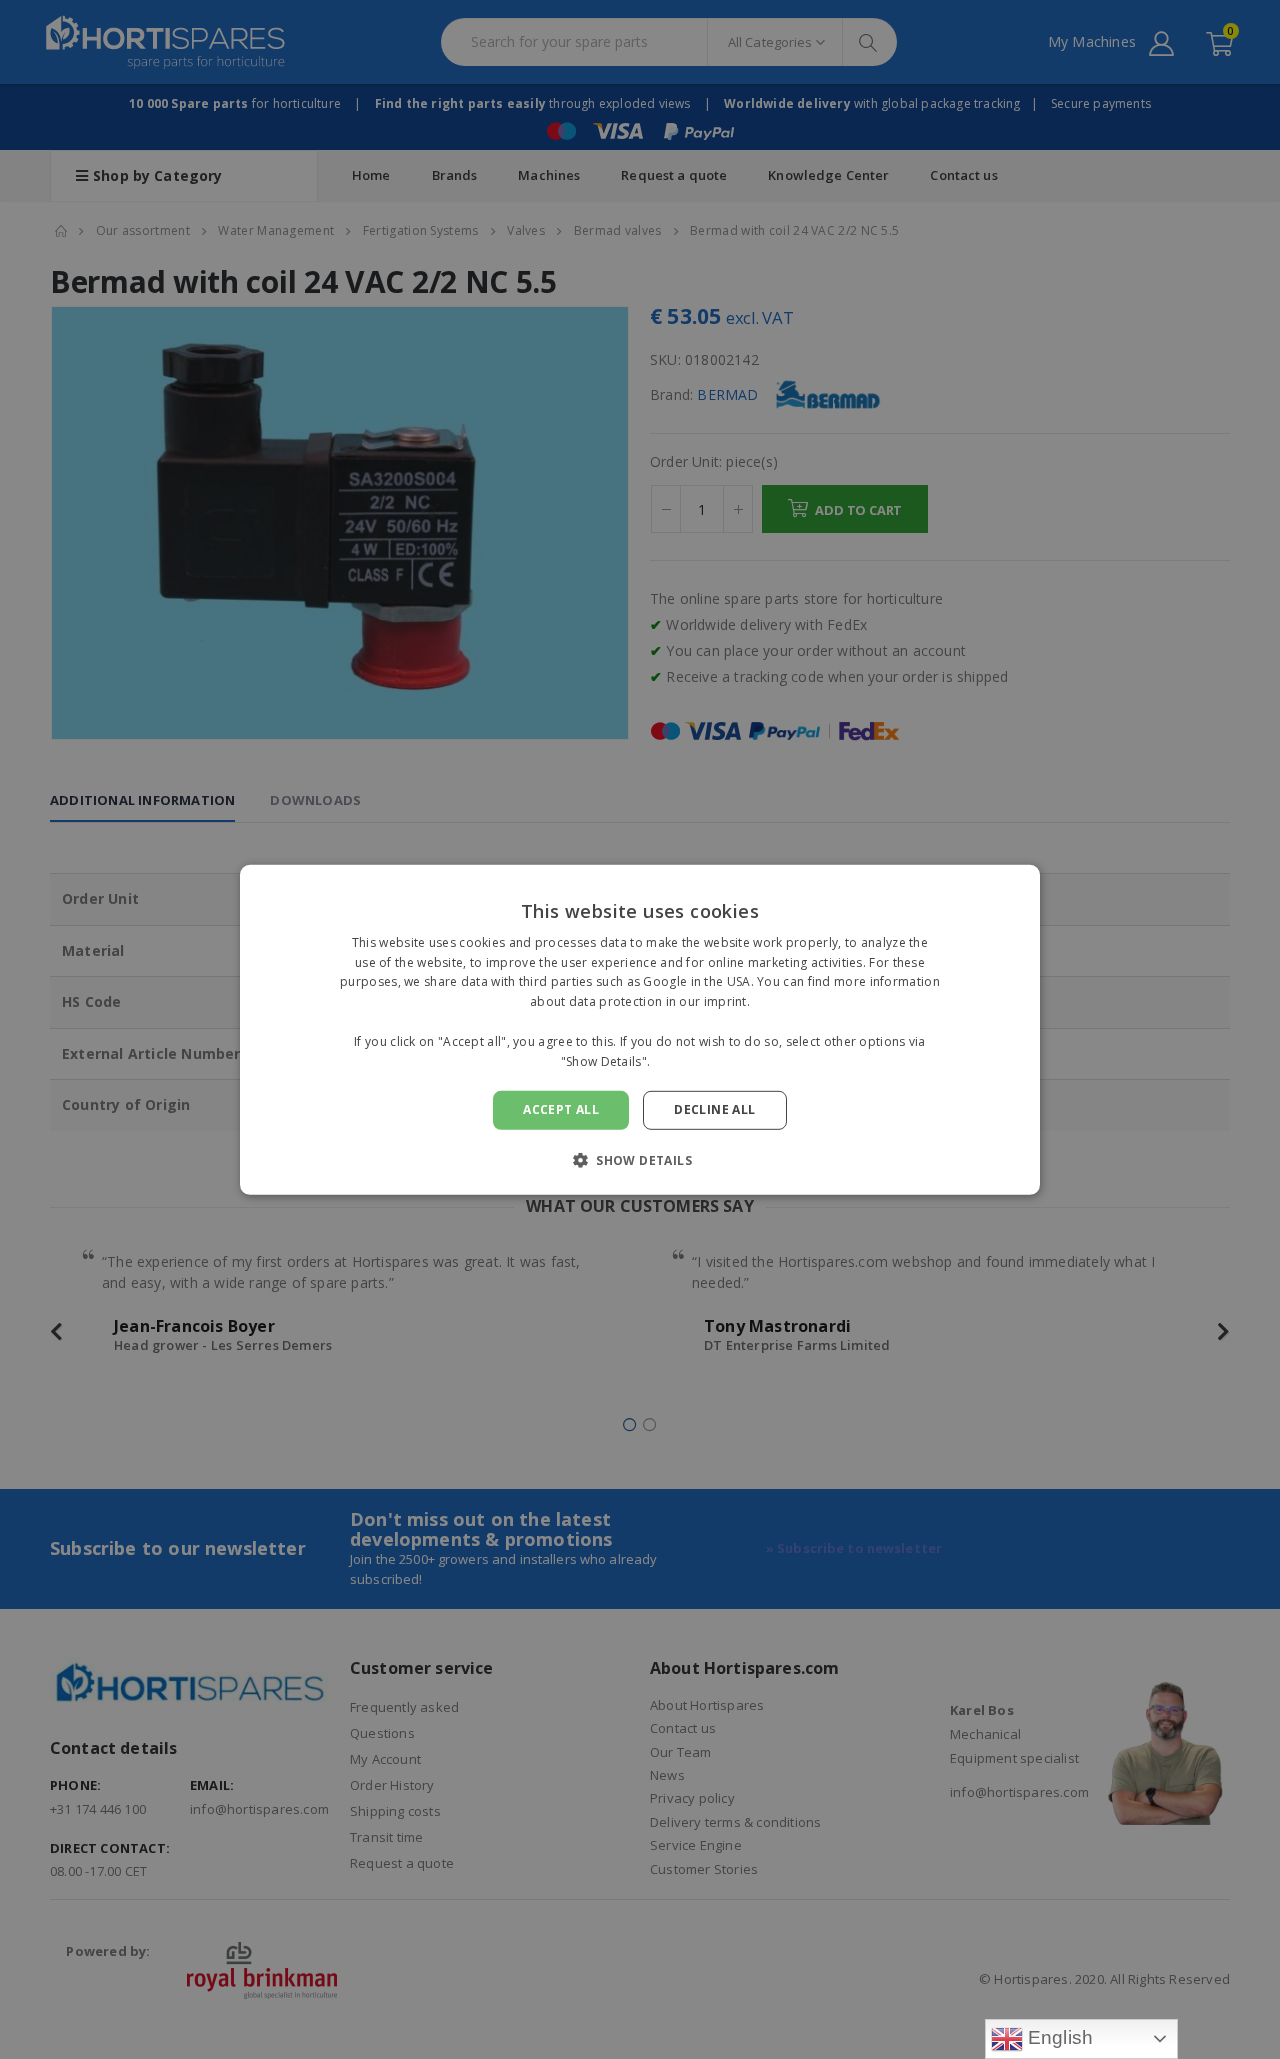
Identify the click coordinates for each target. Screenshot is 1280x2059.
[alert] (640, 1029)
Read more (687, 1060)
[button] (640, 1160)
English (1058, 2037)
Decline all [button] (714, 1109)
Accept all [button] (561, 1109)
